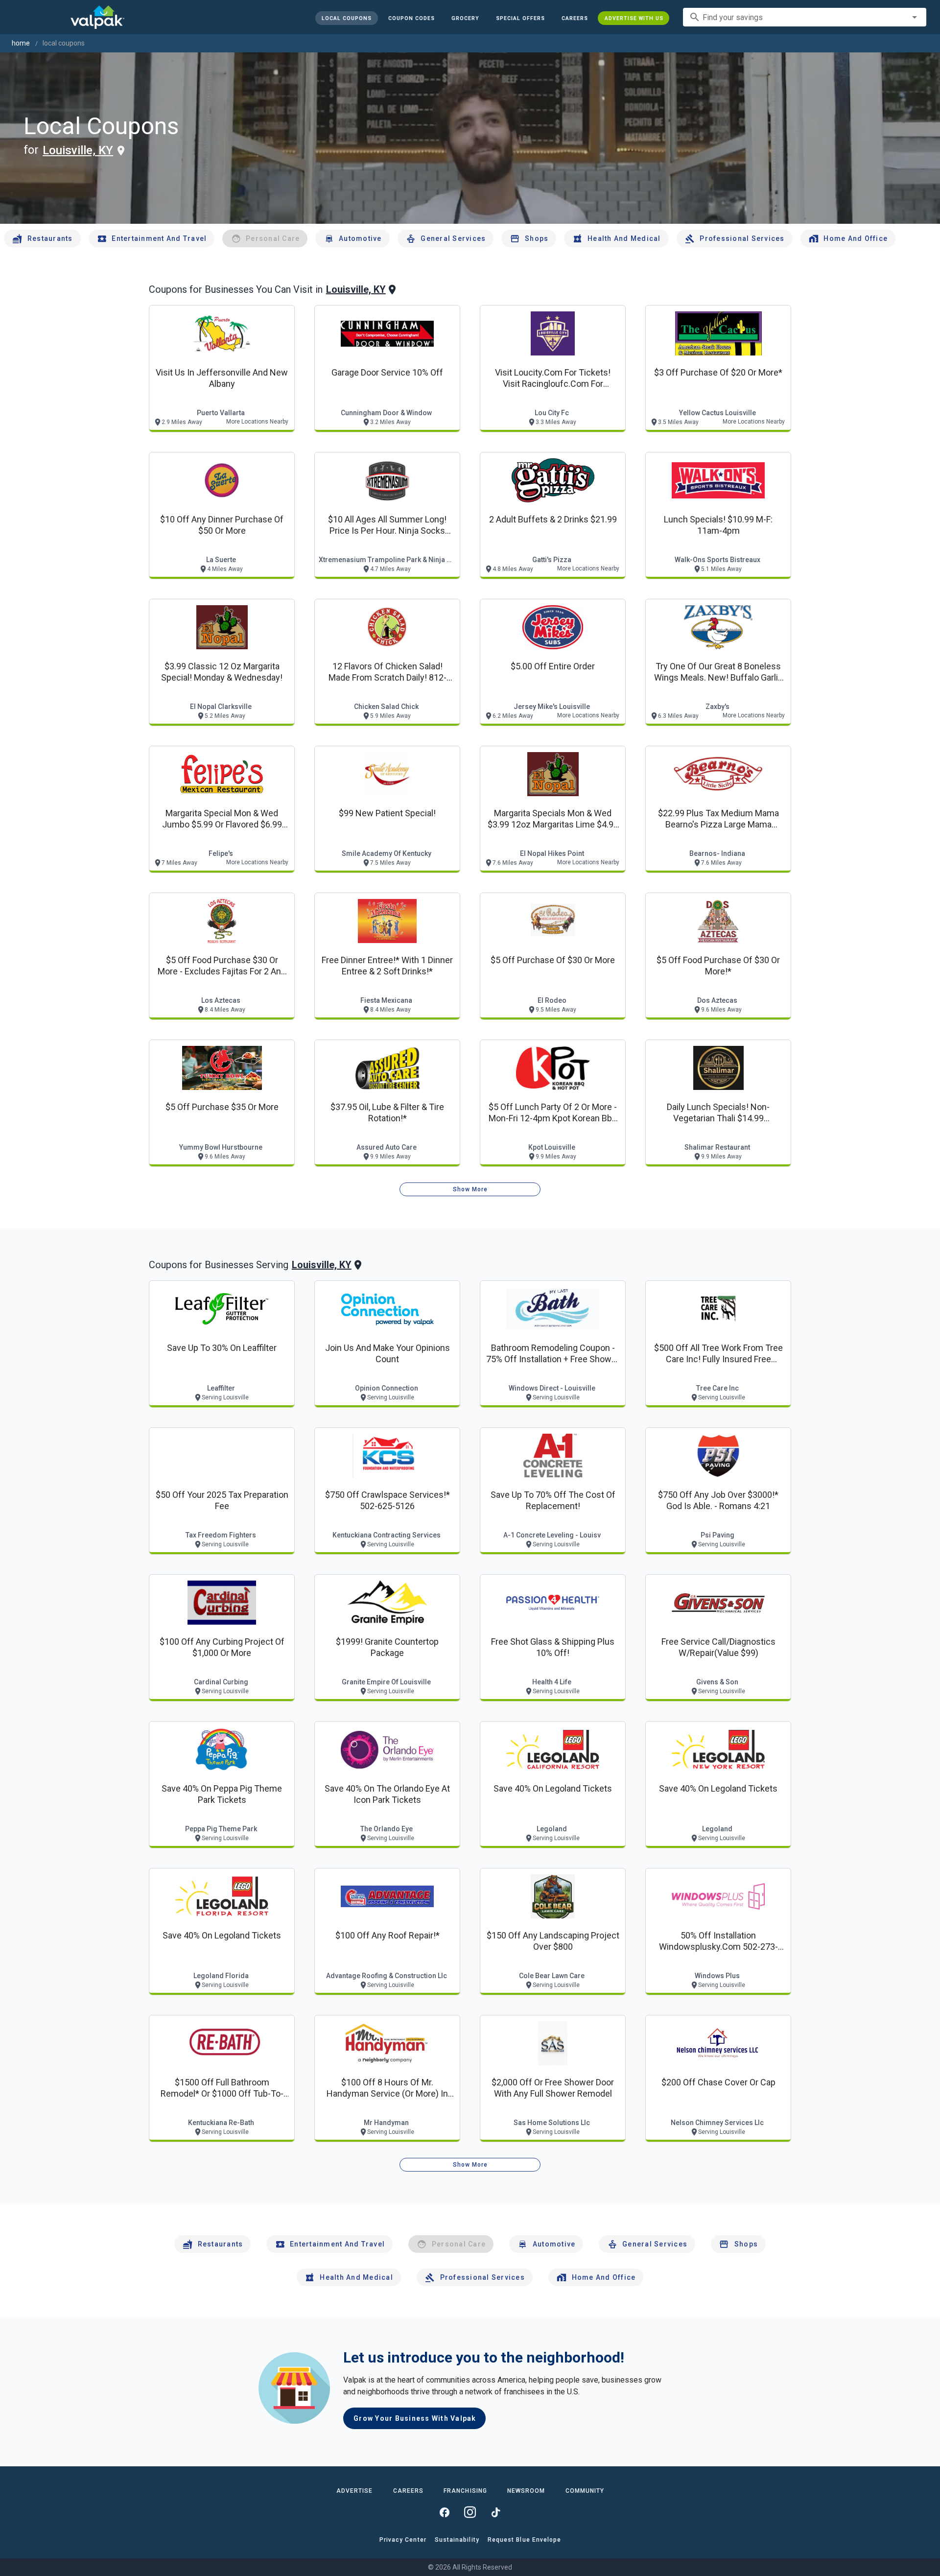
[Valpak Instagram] (470, 2512)
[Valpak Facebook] (445, 2512)
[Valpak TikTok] (495, 2512)
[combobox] (805, 17)
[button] (520, 18)
